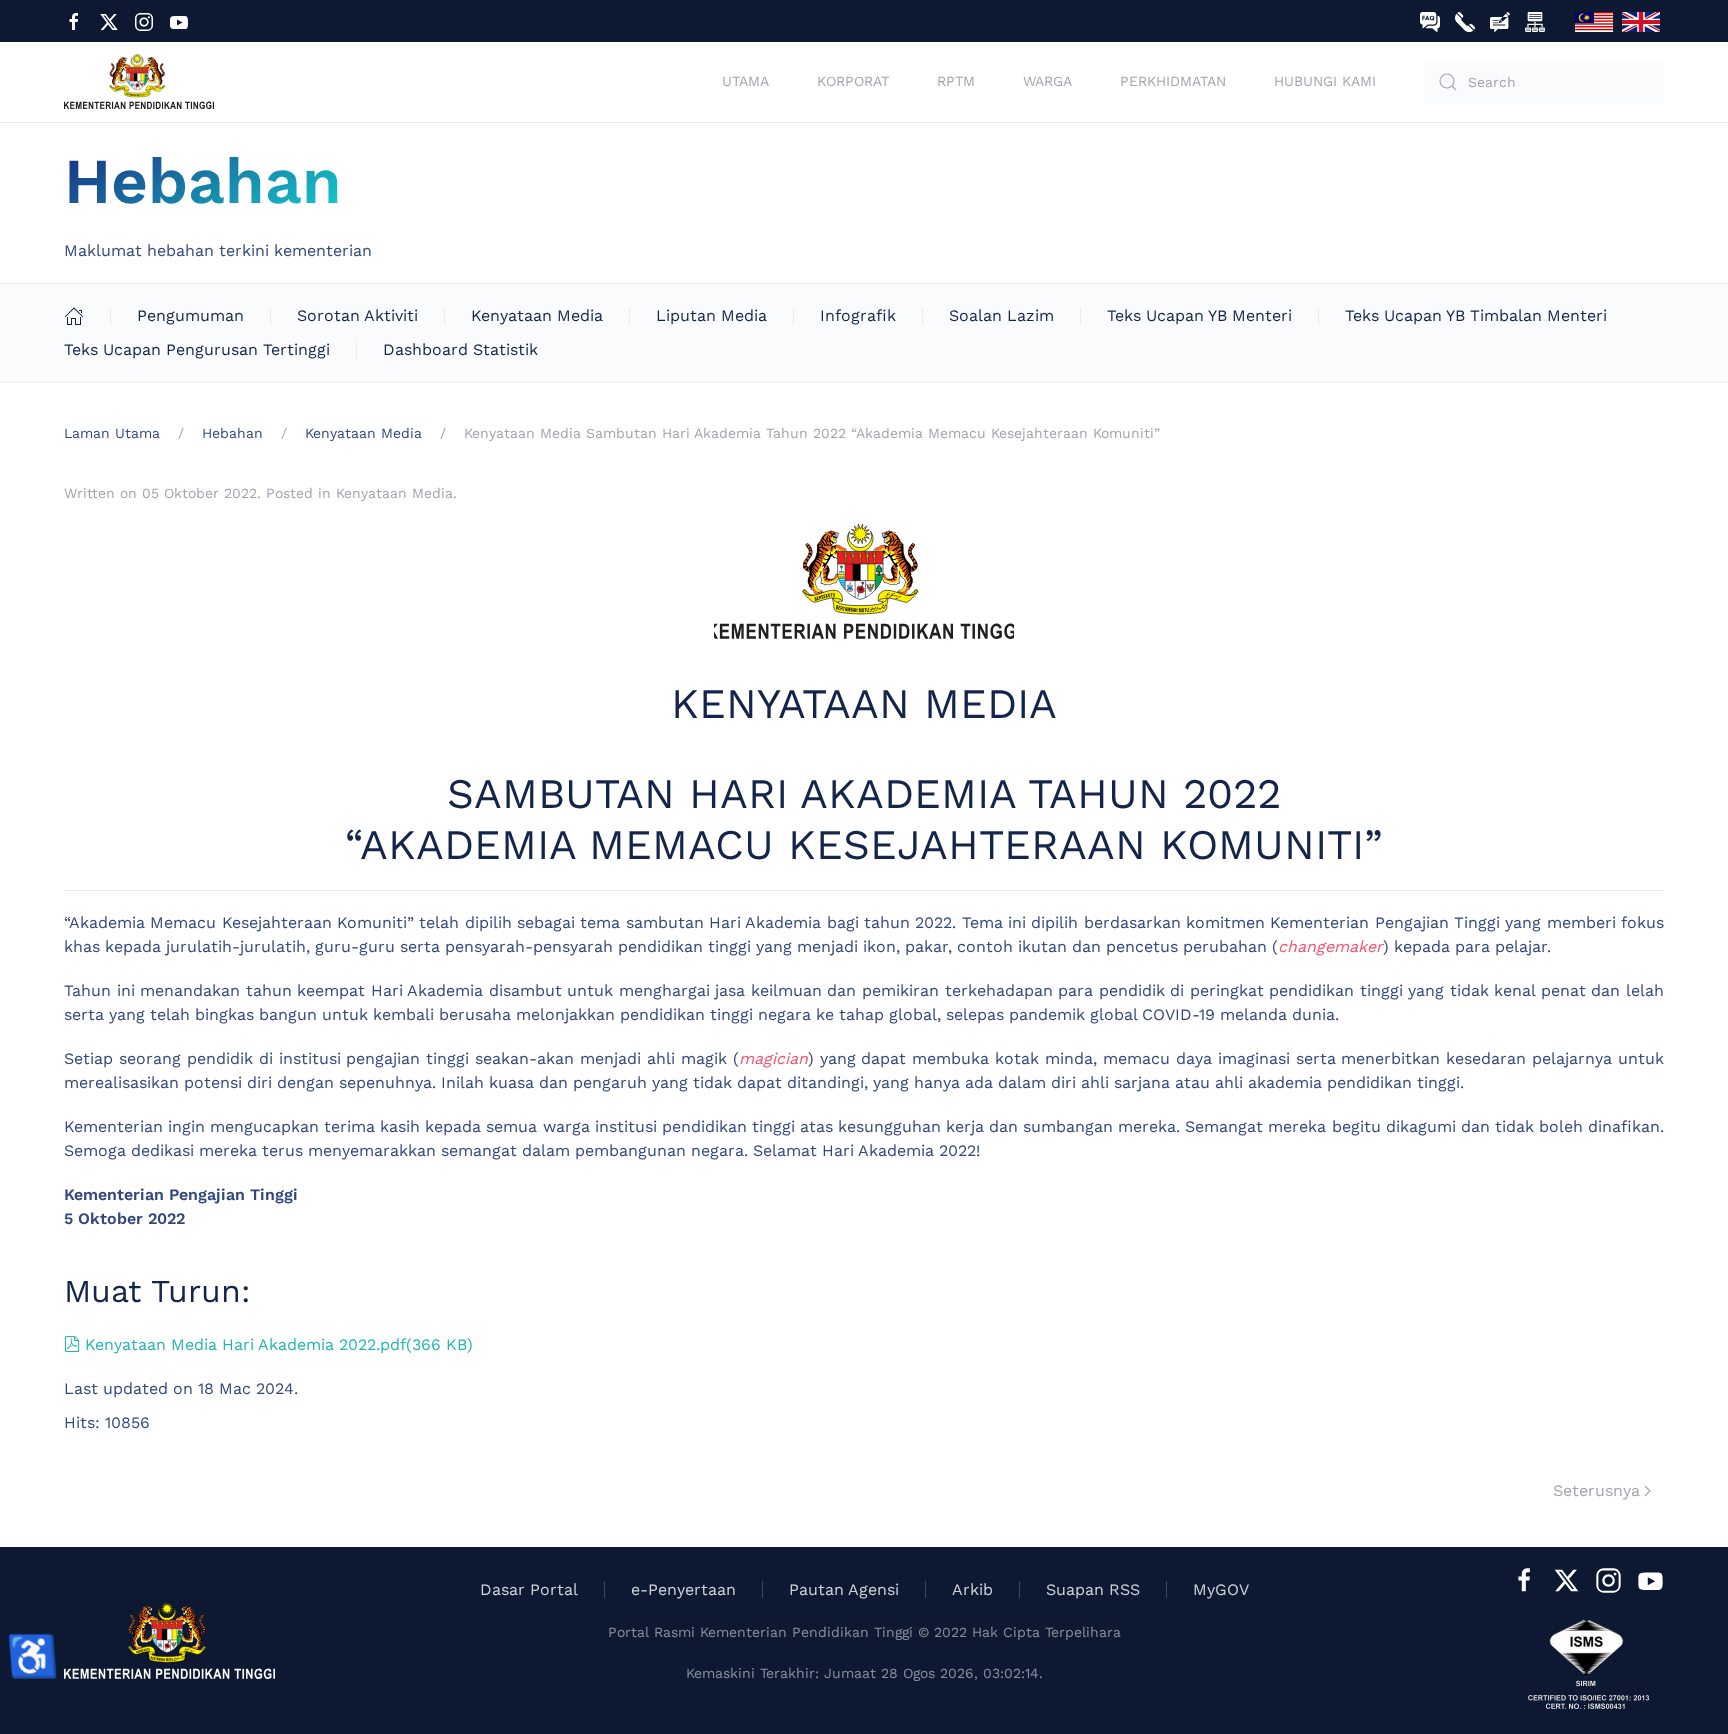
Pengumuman (190, 315)
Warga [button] (1047, 81)
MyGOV (1221, 1589)
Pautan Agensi (844, 1589)
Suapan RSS (1093, 1589)
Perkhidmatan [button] (1173, 81)
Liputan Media (711, 315)
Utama (745, 81)
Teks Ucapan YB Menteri (1199, 315)
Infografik (858, 315)
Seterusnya (1596, 1490)
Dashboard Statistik (460, 349)
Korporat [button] (853, 81)
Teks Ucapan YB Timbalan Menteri (1476, 315)
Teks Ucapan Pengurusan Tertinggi (197, 349)
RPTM (956, 81)
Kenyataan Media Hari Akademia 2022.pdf (278, 1344)
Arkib (972, 1589)
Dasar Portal (529, 1589)
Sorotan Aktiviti (357, 315)
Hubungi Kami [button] (1325, 81)
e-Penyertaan (683, 1589)
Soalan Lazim (1001, 315)
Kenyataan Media (537, 315)
